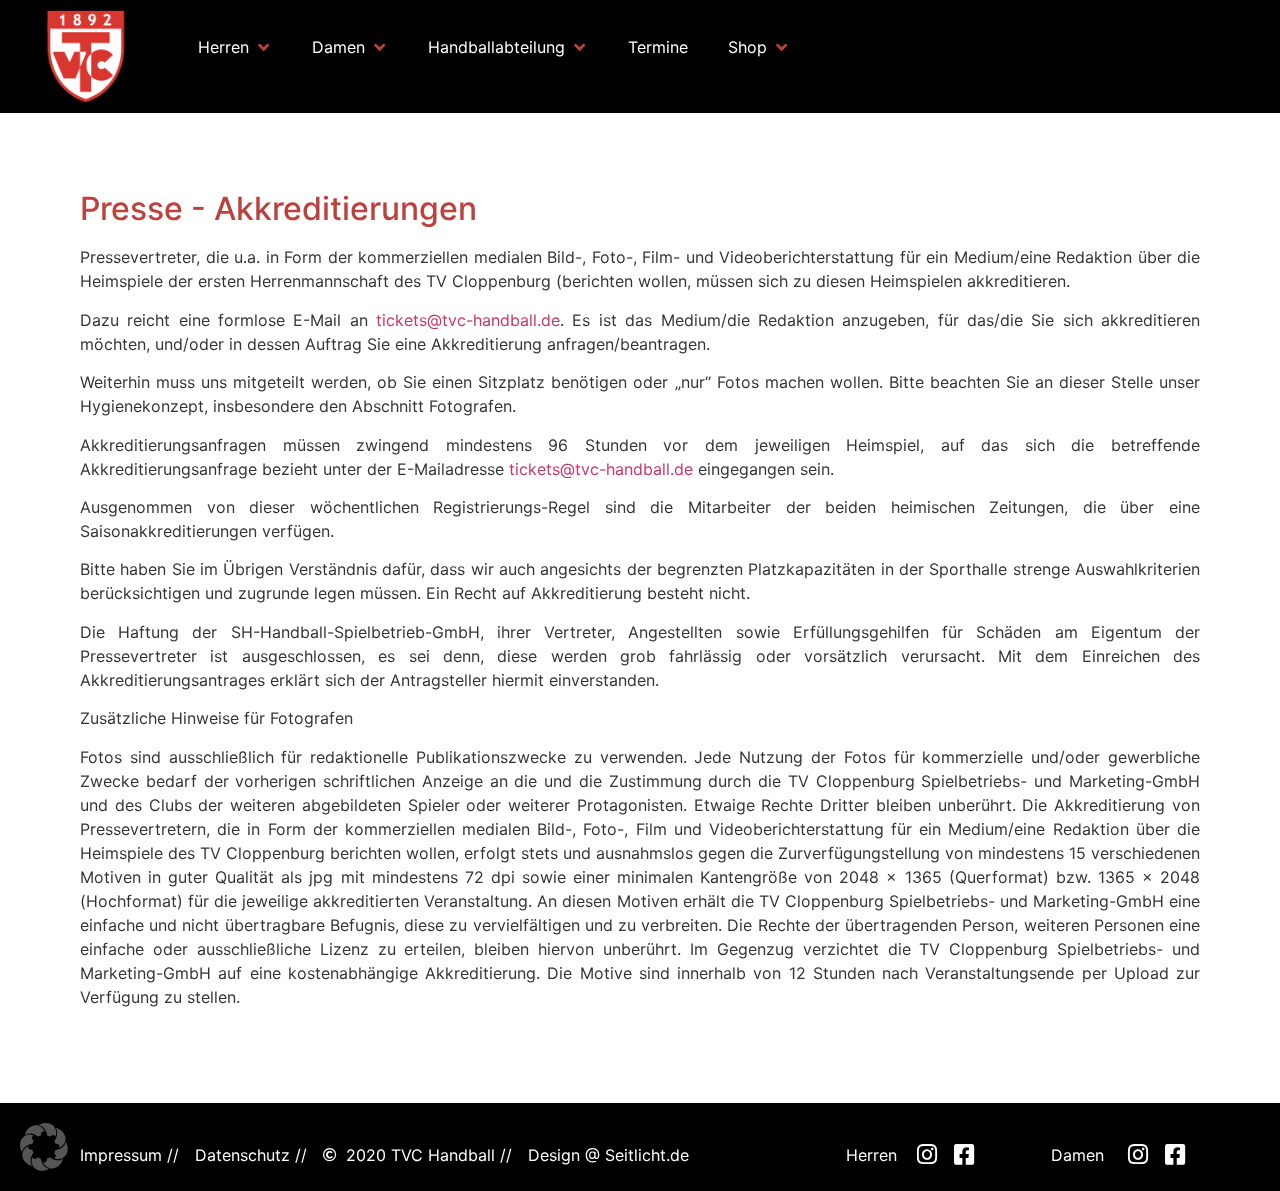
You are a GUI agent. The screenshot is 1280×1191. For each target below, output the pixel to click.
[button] (235, 47)
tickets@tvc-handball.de (468, 320)
